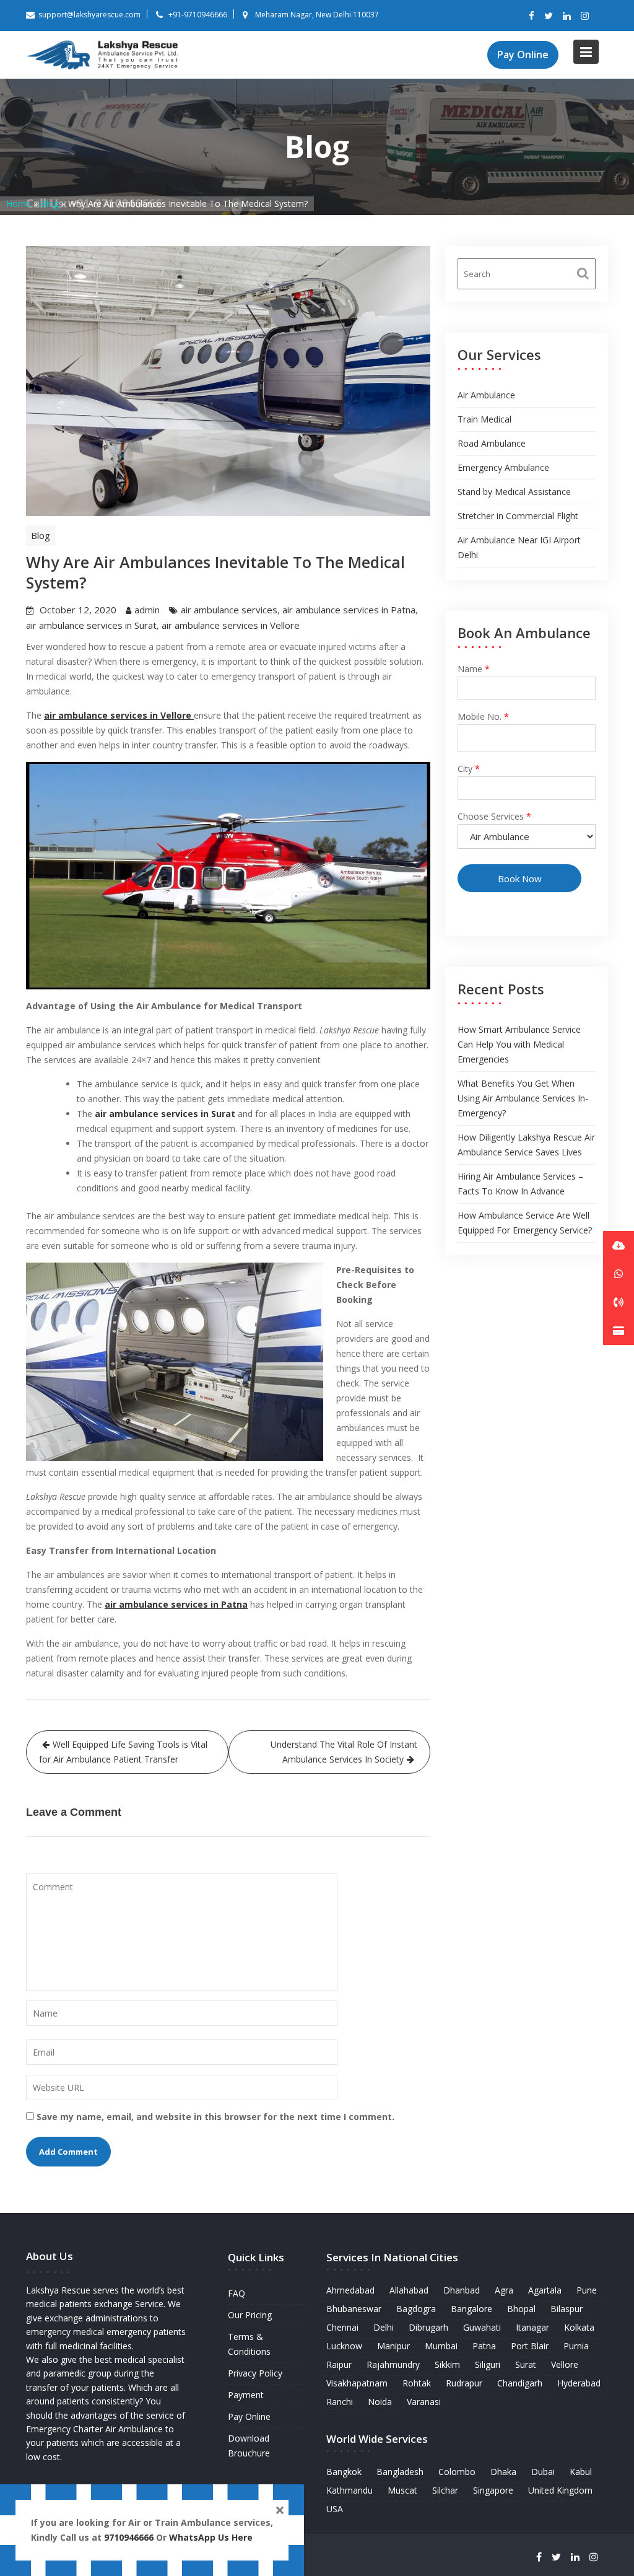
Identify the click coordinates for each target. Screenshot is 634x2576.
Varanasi (424, 2402)
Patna (484, 2346)
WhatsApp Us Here (212, 2537)
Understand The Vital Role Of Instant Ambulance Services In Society (344, 1752)
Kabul (581, 2472)
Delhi (384, 2327)
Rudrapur (464, 2383)
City (469, 769)
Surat (526, 2364)
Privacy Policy (255, 2373)
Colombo (457, 2472)
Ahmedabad (350, 2290)
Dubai (543, 2472)
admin (147, 610)
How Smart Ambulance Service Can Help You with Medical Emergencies (519, 1044)
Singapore (493, 2490)
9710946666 (129, 2537)
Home (19, 204)
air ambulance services (229, 610)
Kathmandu (350, 2490)
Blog (50, 204)
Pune (587, 2290)
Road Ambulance (492, 443)
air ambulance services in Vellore (231, 625)
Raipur (339, 2364)
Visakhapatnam (357, 2383)
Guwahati (482, 2327)
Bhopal (521, 2309)
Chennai (342, 2327)
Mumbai (441, 2346)
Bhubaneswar (354, 2309)
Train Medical (484, 419)
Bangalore (471, 2309)
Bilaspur (567, 2309)
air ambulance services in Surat (91, 625)
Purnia (576, 2346)
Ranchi (340, 2402)
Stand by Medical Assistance (514, 492)
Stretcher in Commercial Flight (518, 516)
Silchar (445, 2490)
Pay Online (523, 55)
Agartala (545, 2290)
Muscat (402, 2490)
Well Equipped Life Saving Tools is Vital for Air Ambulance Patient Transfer (123, 1752)
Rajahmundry (393, 2364)
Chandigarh (520, 2383)
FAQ (237, 2293)
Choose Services (494, 816)
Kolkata (579, 2327)
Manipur (393, 2346)
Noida (380, 2402)
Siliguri (488, 2364)
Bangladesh (400, 2472)
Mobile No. (483, 716)
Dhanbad (462, 2290)
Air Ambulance (486, 395)
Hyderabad (579, 2383)
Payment (246, 2395)
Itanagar (532, 2327)
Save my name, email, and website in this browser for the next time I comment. (215, 2117)
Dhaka (503, 2472)
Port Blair (530, 2346)
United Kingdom (560, 2490)
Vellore (565, 2364)
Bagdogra (416, 2309)
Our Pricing (250, 2315)
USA (335, 2509)
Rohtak (417, 2383)
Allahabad (409, 2290)
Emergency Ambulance (503, 467)
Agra (504, 2290)
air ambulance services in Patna (349, 610)
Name (474, 669)
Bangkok (344, 2472)
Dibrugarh (428, 2327)
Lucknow (344, 2346)
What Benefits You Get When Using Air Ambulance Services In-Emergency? (523, 1098)
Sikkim (447, 2364)
